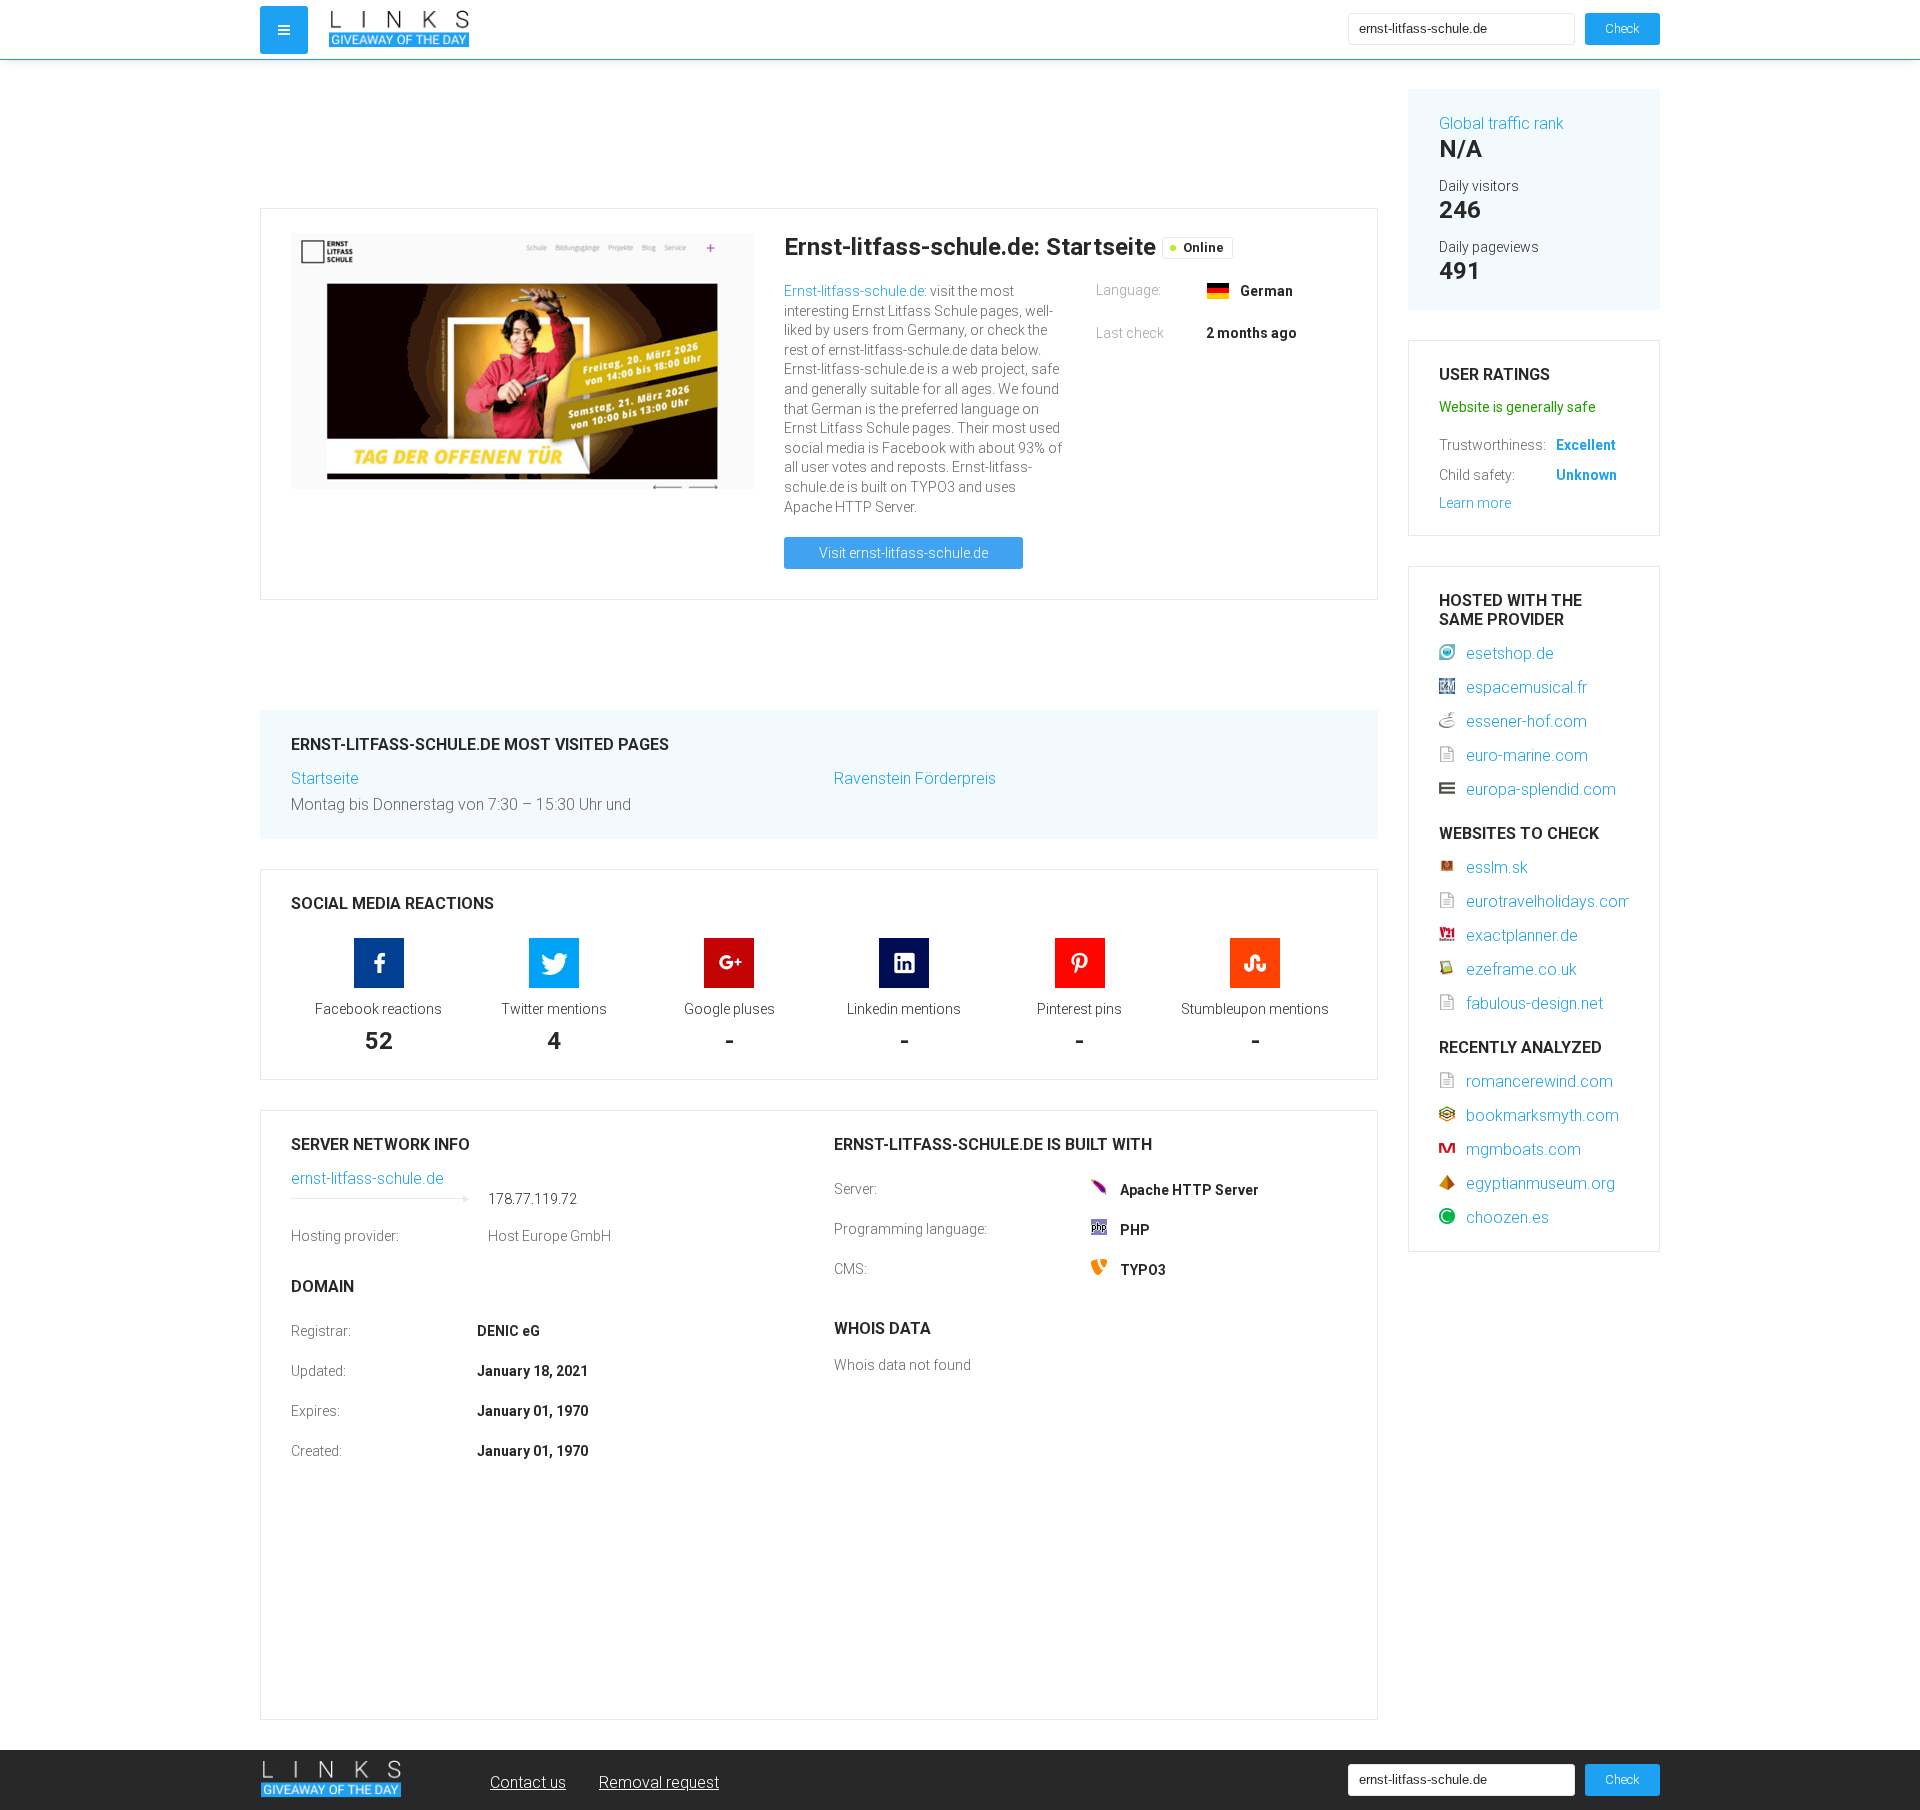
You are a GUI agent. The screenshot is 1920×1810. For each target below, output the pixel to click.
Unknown (1586, 475)
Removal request (659, 1782)
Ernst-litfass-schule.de (854, 291)
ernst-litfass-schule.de (367, 1178)
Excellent (1586, 445)
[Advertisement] (819, 134)
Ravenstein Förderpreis (915, 778)
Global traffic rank (1501, 123)
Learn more (1475, 503)
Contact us (528, 1782)
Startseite (325, 778)
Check (1622, 28)
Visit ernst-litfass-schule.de (903, 553)
